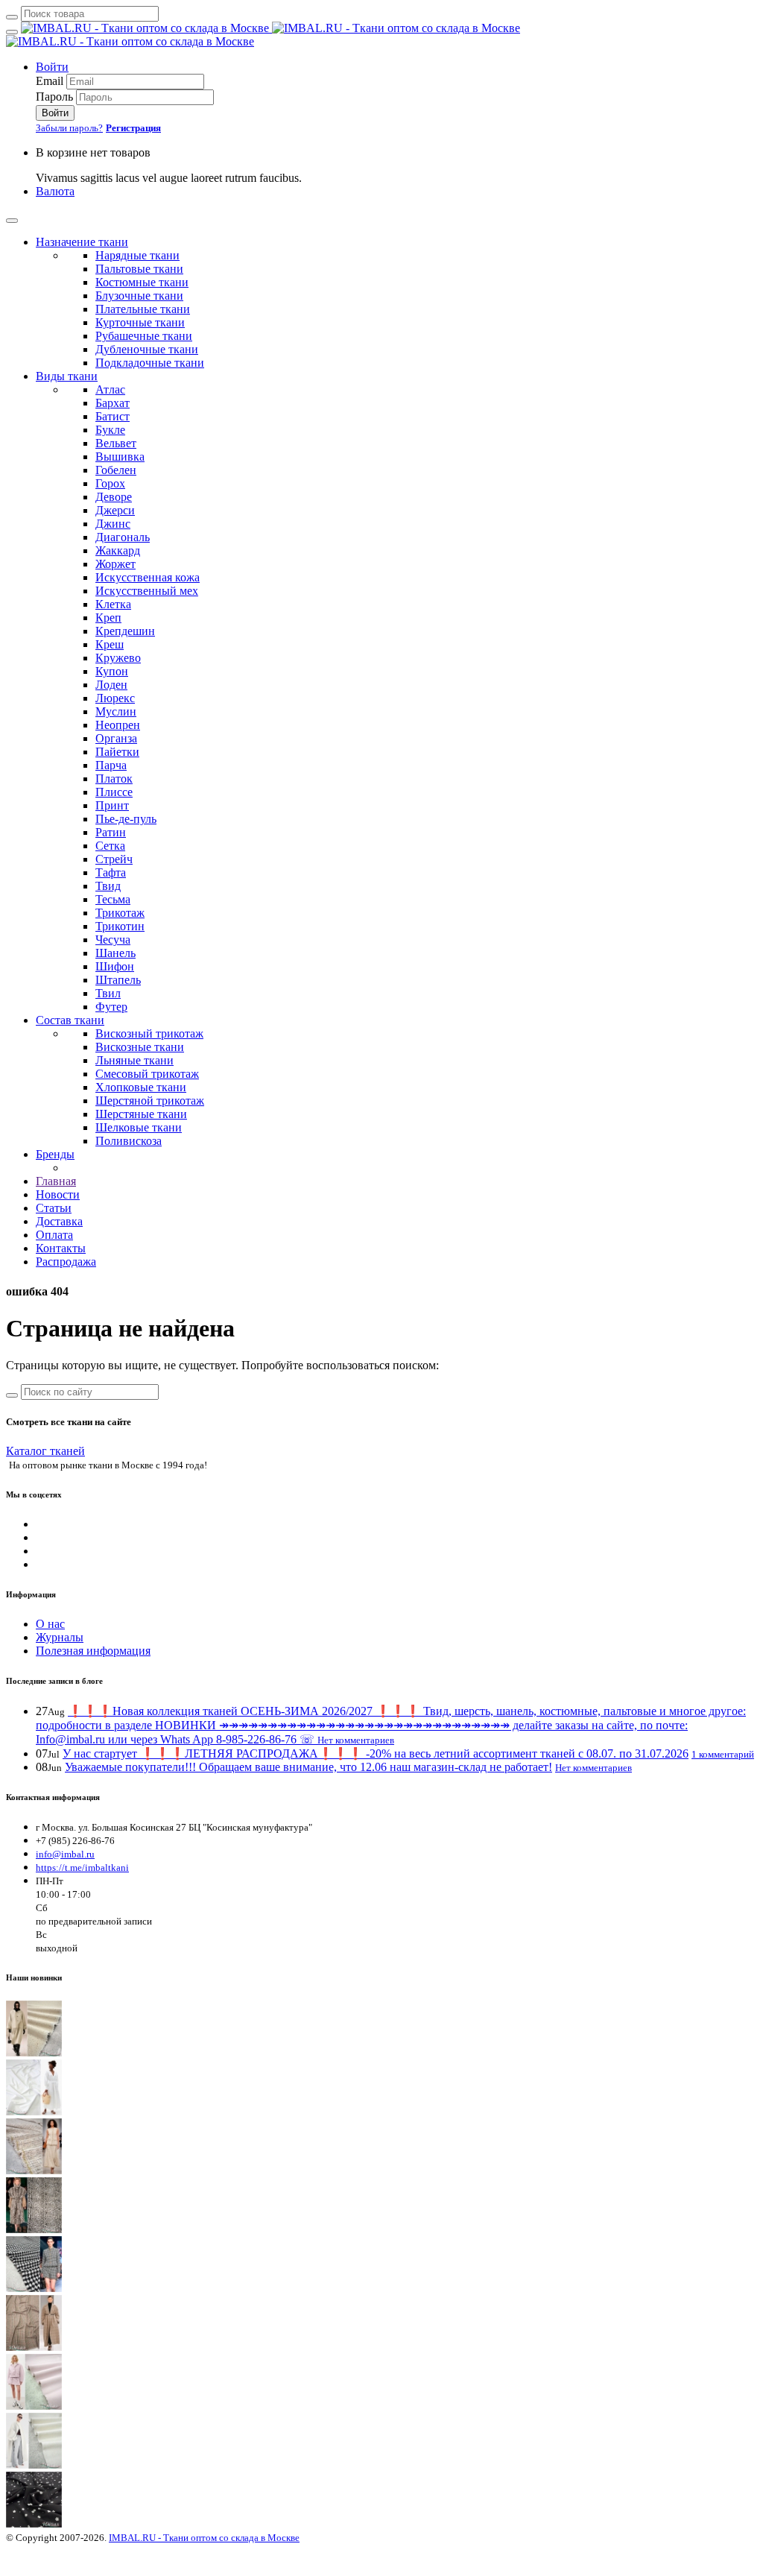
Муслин (116, 711)
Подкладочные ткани (150, 363)
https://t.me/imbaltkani (82, 1868)
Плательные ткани (143, 309)
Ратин (111, 832)
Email (50, 81)
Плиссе (114, 792)
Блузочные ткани (139, 296)
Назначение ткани (82, 242)
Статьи (54, 1208)
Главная (56, 1181)
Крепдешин (125, 631)
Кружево (118, 658)
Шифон (115, 966)
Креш (110, 644)
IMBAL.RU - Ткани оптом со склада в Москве (204, 2538)
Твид (108, 886)
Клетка (113, 604)
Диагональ (123, 537)
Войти (52, 67)
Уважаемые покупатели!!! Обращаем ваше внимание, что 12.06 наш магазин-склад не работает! (308, 1767)
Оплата (54, 1235)
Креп (108, 618)
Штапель (118, 980)
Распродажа (66, 1262)
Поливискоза (129, 1141)
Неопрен (118, 725)
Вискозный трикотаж (149, 1033)
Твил (108, 993)
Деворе (114, 497)
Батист (113, 416)
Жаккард (118, 550)
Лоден (111, 685)
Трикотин (120, 926)
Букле (110, 430)
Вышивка (120, 457)
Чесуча (113, 940)
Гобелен (116, 470)
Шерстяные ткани (141, 1114)
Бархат (113, 403)
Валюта (55, 191)
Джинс (113, 524)
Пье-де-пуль (126, 819)
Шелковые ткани (139, 1127)
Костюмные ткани (142, 282)
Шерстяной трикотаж (150, 1101)
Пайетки (117, 752)
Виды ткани (67, 376)
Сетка (110, 846)
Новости (58, 1194)
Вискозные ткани (140, 1047)
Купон (112, 671)
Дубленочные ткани (147, 349)
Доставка (59, 1221)
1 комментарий (723, 1754)
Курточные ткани (140, 322)
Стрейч (114, 859)
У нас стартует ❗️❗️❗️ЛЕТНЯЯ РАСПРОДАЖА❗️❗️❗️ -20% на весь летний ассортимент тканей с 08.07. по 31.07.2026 (376, 1753)
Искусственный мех (147, 591)
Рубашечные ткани (144, 336)
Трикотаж (120, 913)
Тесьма (113, 899)
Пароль (54, 97)
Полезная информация (93, 1651)
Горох (110, 483)
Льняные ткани (134, 1060)
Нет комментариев (356, 1740)
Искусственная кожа (148, 577)
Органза (116, 738)
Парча (111, 765)
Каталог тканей (45, 1451)
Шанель (115, 953)
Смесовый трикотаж (147, 1074)
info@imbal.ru (65, 1854)
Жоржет (115, 564)
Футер (111, 1007)
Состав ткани (70, 1020)
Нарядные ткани (137, 255)
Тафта (111, 872)
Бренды (55, 1154)
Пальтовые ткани (139, 269)
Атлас (110, 389)
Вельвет (116, 443)
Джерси (115, 510)
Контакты (61, 1248)
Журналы (60, 1637)
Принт (112, 805)
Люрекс (115, 698)
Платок (114, 779)
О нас (50, 1624)
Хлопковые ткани (141, 1087)
